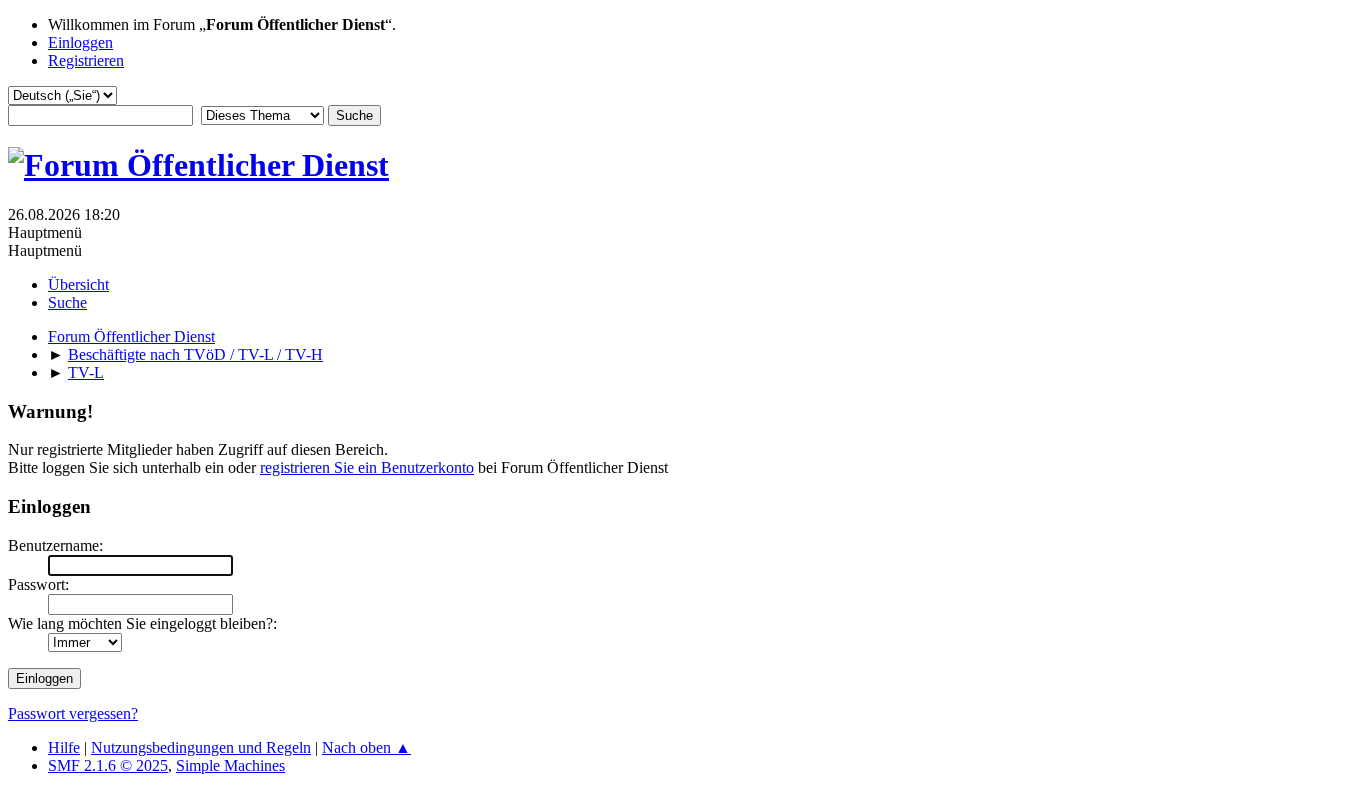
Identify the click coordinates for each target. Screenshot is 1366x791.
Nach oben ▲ (366, 747)
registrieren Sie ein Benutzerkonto (367, 467)
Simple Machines (230, 765)
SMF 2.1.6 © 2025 (108, 765)
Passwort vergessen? (73, 713)
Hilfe (64, 747)
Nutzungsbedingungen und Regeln (201, 747)
